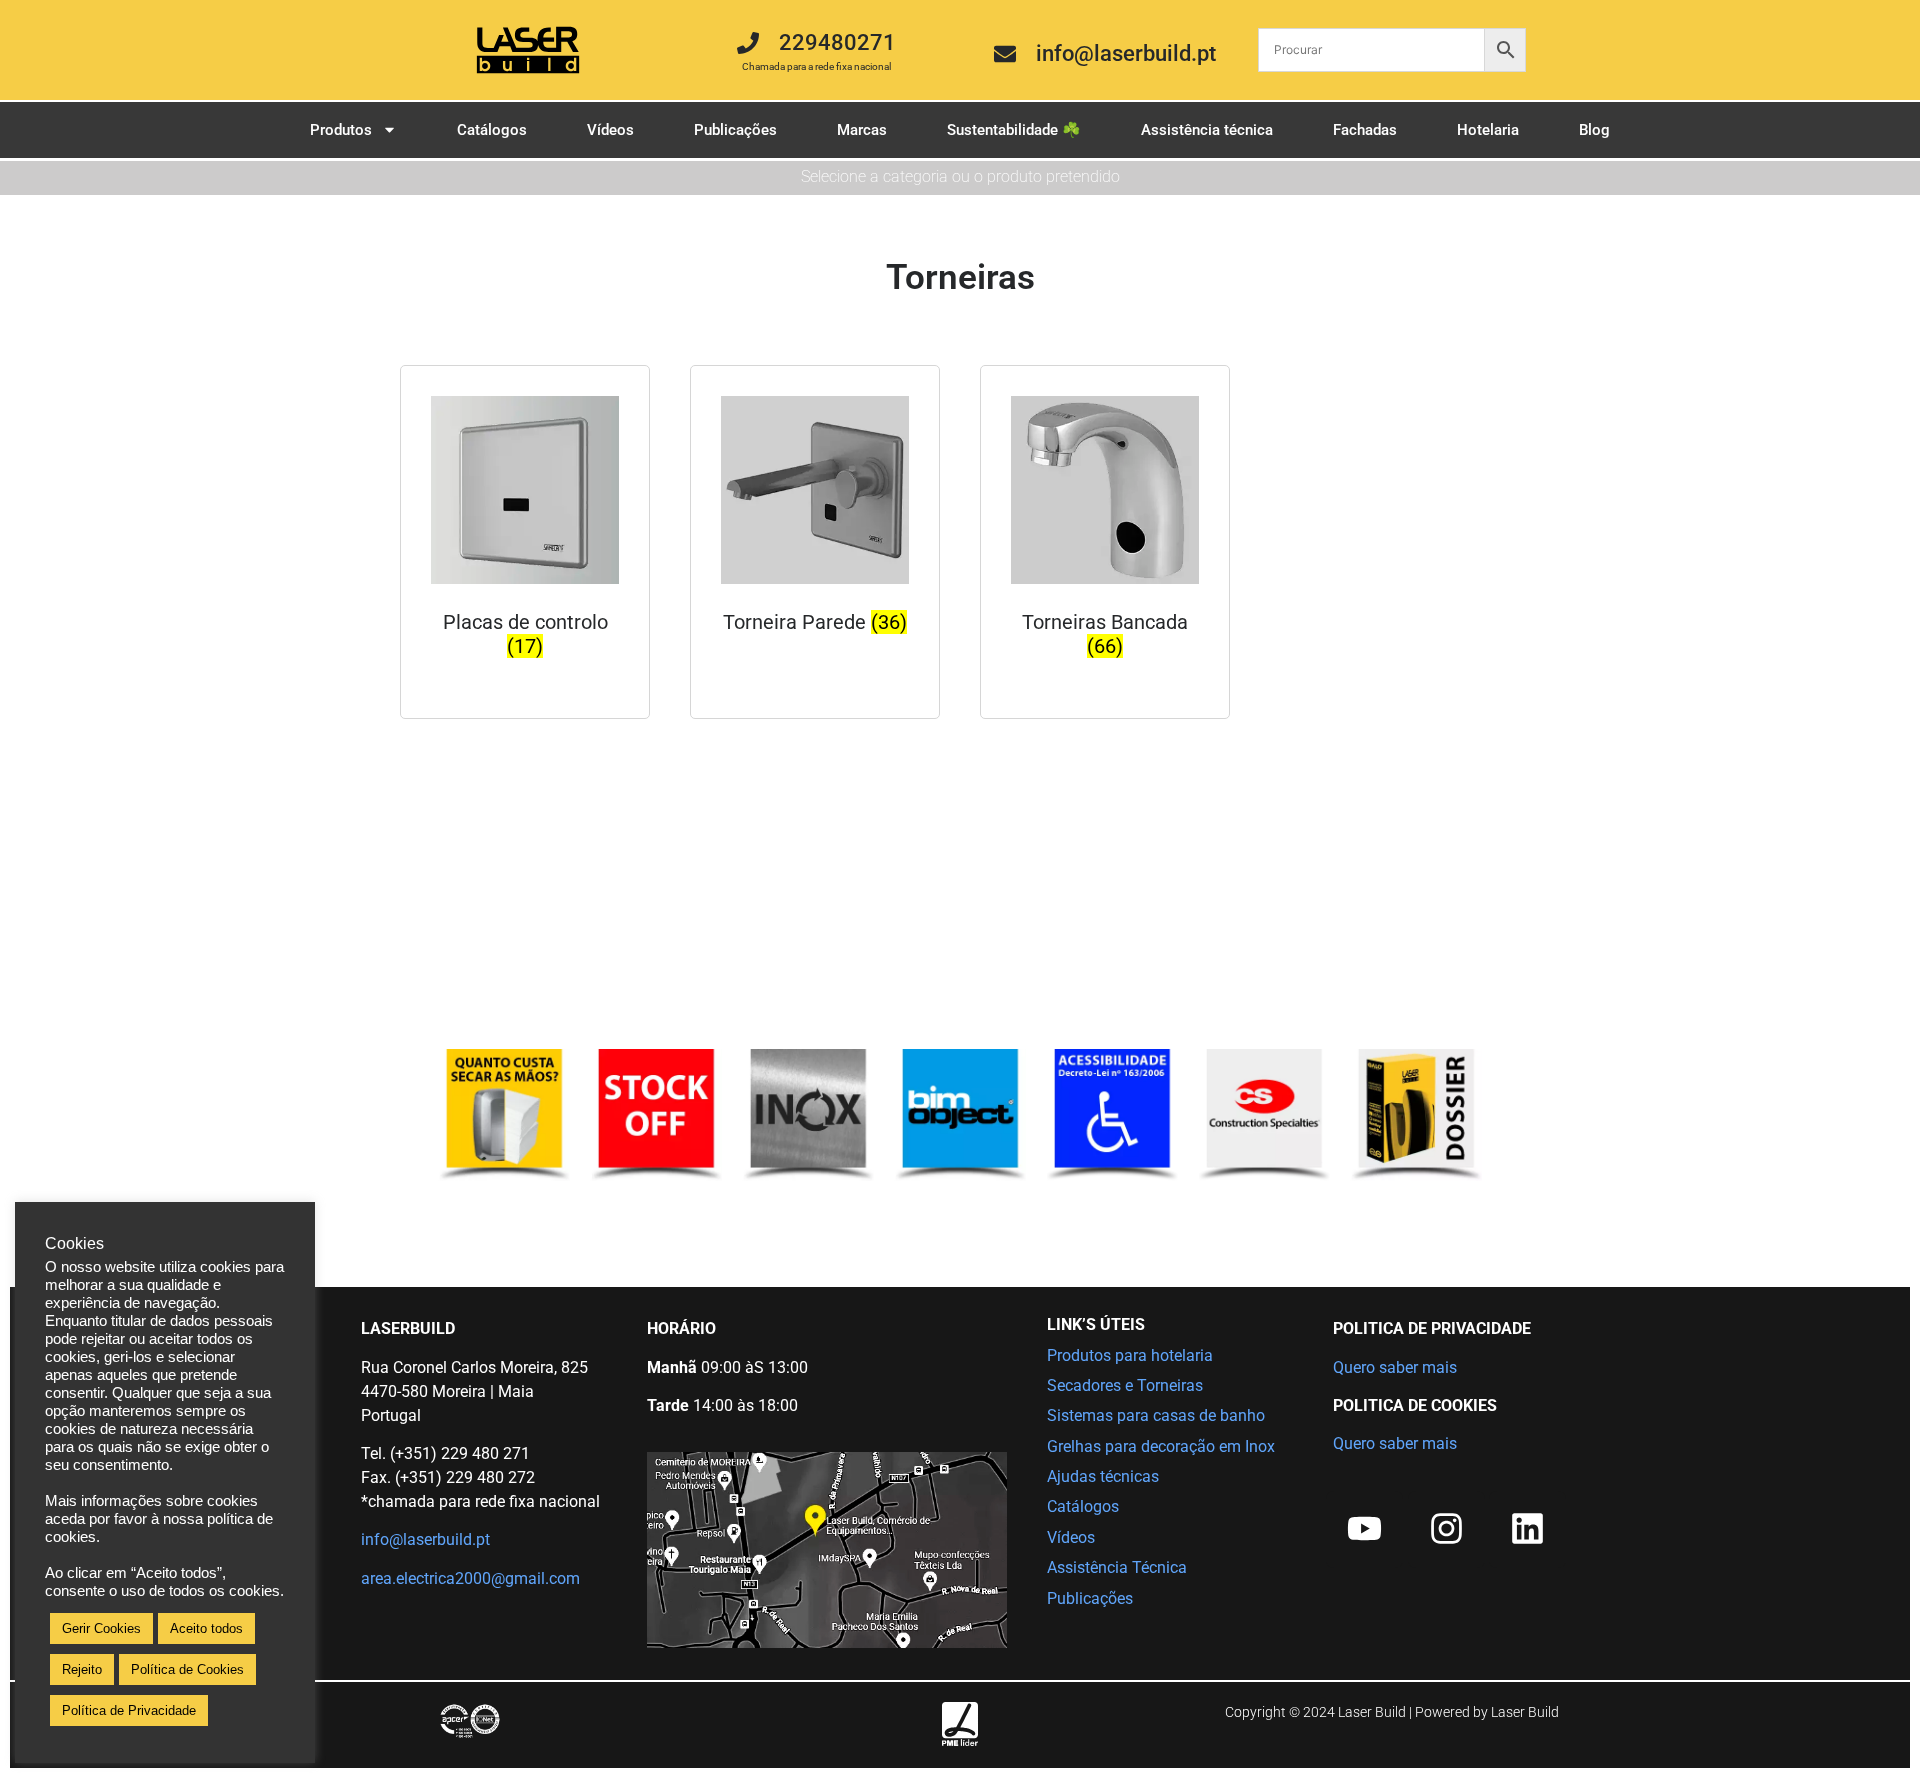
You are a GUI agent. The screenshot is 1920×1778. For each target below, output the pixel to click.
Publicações (735, 130)
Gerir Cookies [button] (101, 1628)
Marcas (862, 130)
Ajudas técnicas (1103, 1476)
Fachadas (1365, 130)
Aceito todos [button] (206, 1628)
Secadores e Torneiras (1125, 1385)
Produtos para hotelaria (1130, 1355)
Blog (1594, 130)
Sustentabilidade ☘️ (1014, 130)
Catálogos (492, 130)
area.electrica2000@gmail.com (470, 1578)
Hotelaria (1488, 130)
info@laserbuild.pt (425, 1539)
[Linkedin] (1527, 1529)
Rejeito (82, 1669)
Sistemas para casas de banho (1156, 1415)
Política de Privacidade (129, 1710)
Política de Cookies (187, 1669)
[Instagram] (1446, 1529)
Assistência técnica (1207, 130)
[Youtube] (1364, 1529)
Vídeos (610, 130)
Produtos (341, 130)
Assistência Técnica (1117, 1567)
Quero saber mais (1395, 1367)
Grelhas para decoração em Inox (1161, 1446)
